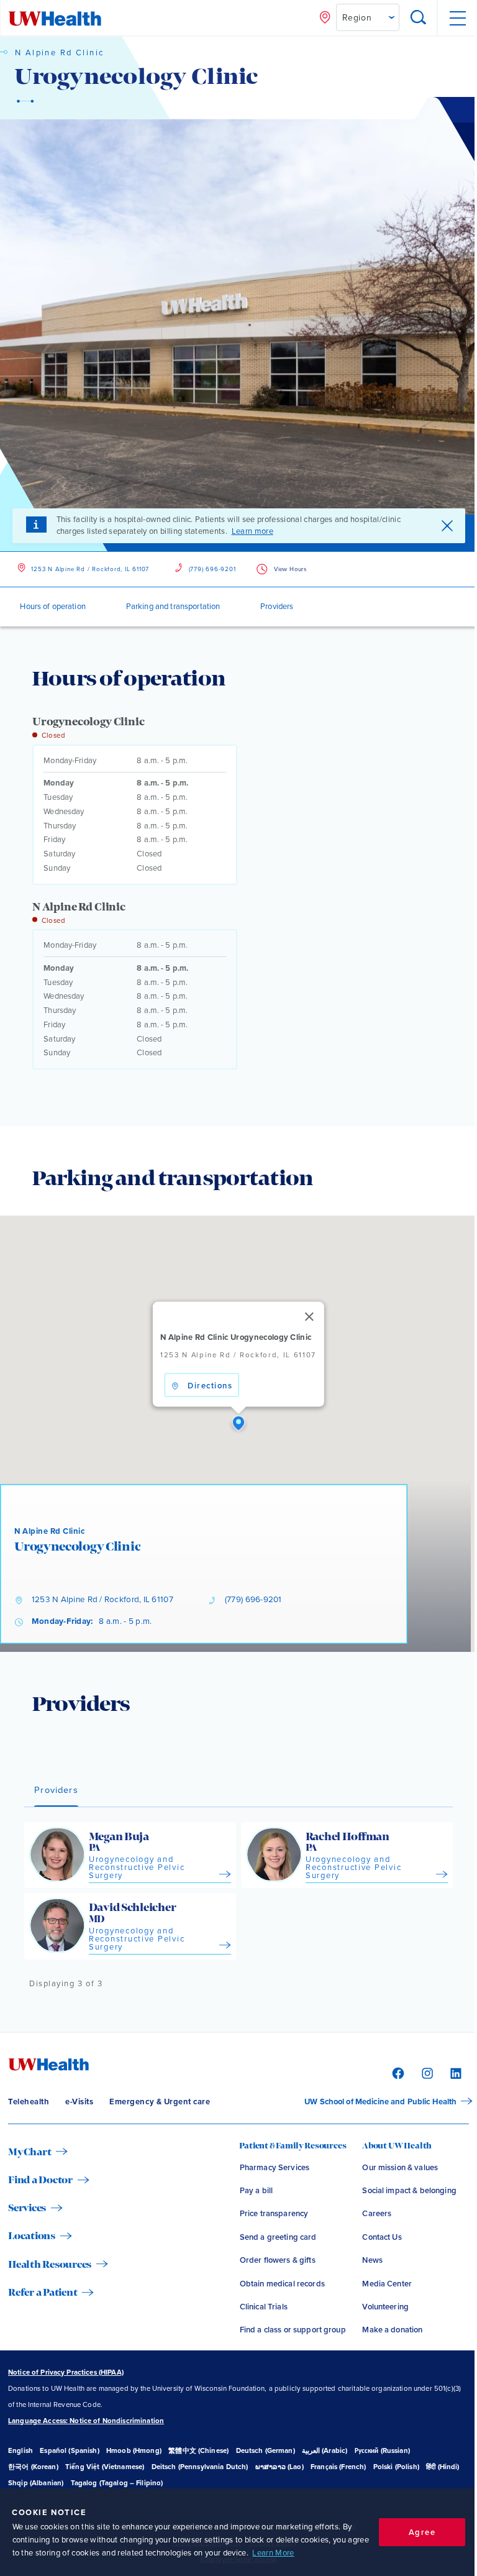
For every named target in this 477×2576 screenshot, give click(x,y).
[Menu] (457, 18)
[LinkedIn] (454, 2072)
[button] (238, 1424)
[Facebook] (397, 2072)
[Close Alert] (447, 526)
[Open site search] (419, 18)
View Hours (290, 569)
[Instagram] (426, 2072)
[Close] (309, 1317)
